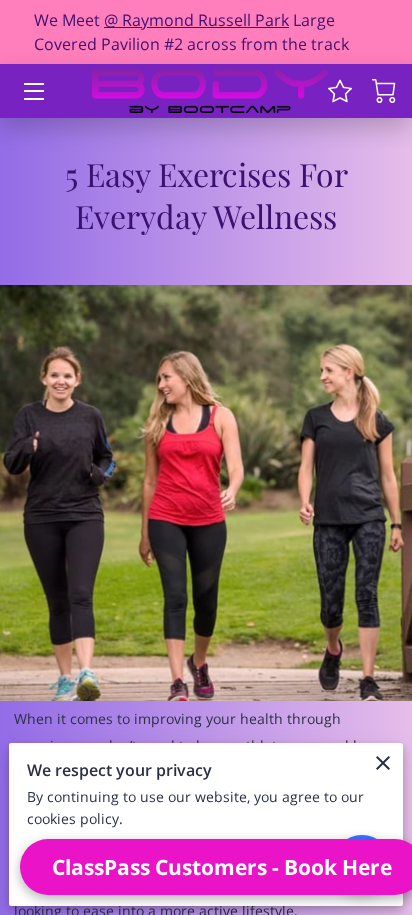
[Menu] (32, 91)
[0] (384, 91)
